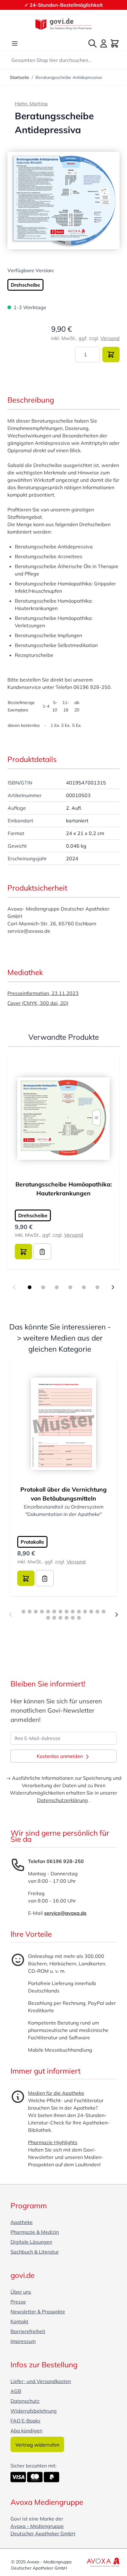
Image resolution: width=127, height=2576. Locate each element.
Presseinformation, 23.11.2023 (43, 993)
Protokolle (32, 1542)
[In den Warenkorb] (111, 354)
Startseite (20, 77)
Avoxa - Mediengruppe (37, 2526)
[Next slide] (113, 1287)
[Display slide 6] (97, 1287)
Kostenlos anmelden (60, 1756)
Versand (110, 338)
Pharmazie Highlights (53, 2142)
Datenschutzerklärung (62, 1800)
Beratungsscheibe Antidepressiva (69, 77)
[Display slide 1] (30, 1287)
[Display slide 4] (70, 1287)
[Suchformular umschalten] (92, 43)
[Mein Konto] (104, 43)
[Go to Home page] (63, 24)
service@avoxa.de (65, 1913)
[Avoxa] (103, 2562)
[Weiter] (117, 1615)
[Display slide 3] (57, 1287)
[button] (63, 201)
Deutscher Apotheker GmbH (43, 2533)
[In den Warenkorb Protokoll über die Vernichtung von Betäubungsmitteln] (26, 1578)
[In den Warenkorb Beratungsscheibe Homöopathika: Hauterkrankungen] (23, 1251)
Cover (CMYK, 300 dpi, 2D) (38, 1003)
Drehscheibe (25, 285)
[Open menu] (15, 43)
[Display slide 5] (84, 1287)
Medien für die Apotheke (56, 2093)
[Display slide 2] (43, 1287)
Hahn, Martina (31, 104)
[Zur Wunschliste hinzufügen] (42, 1251)
